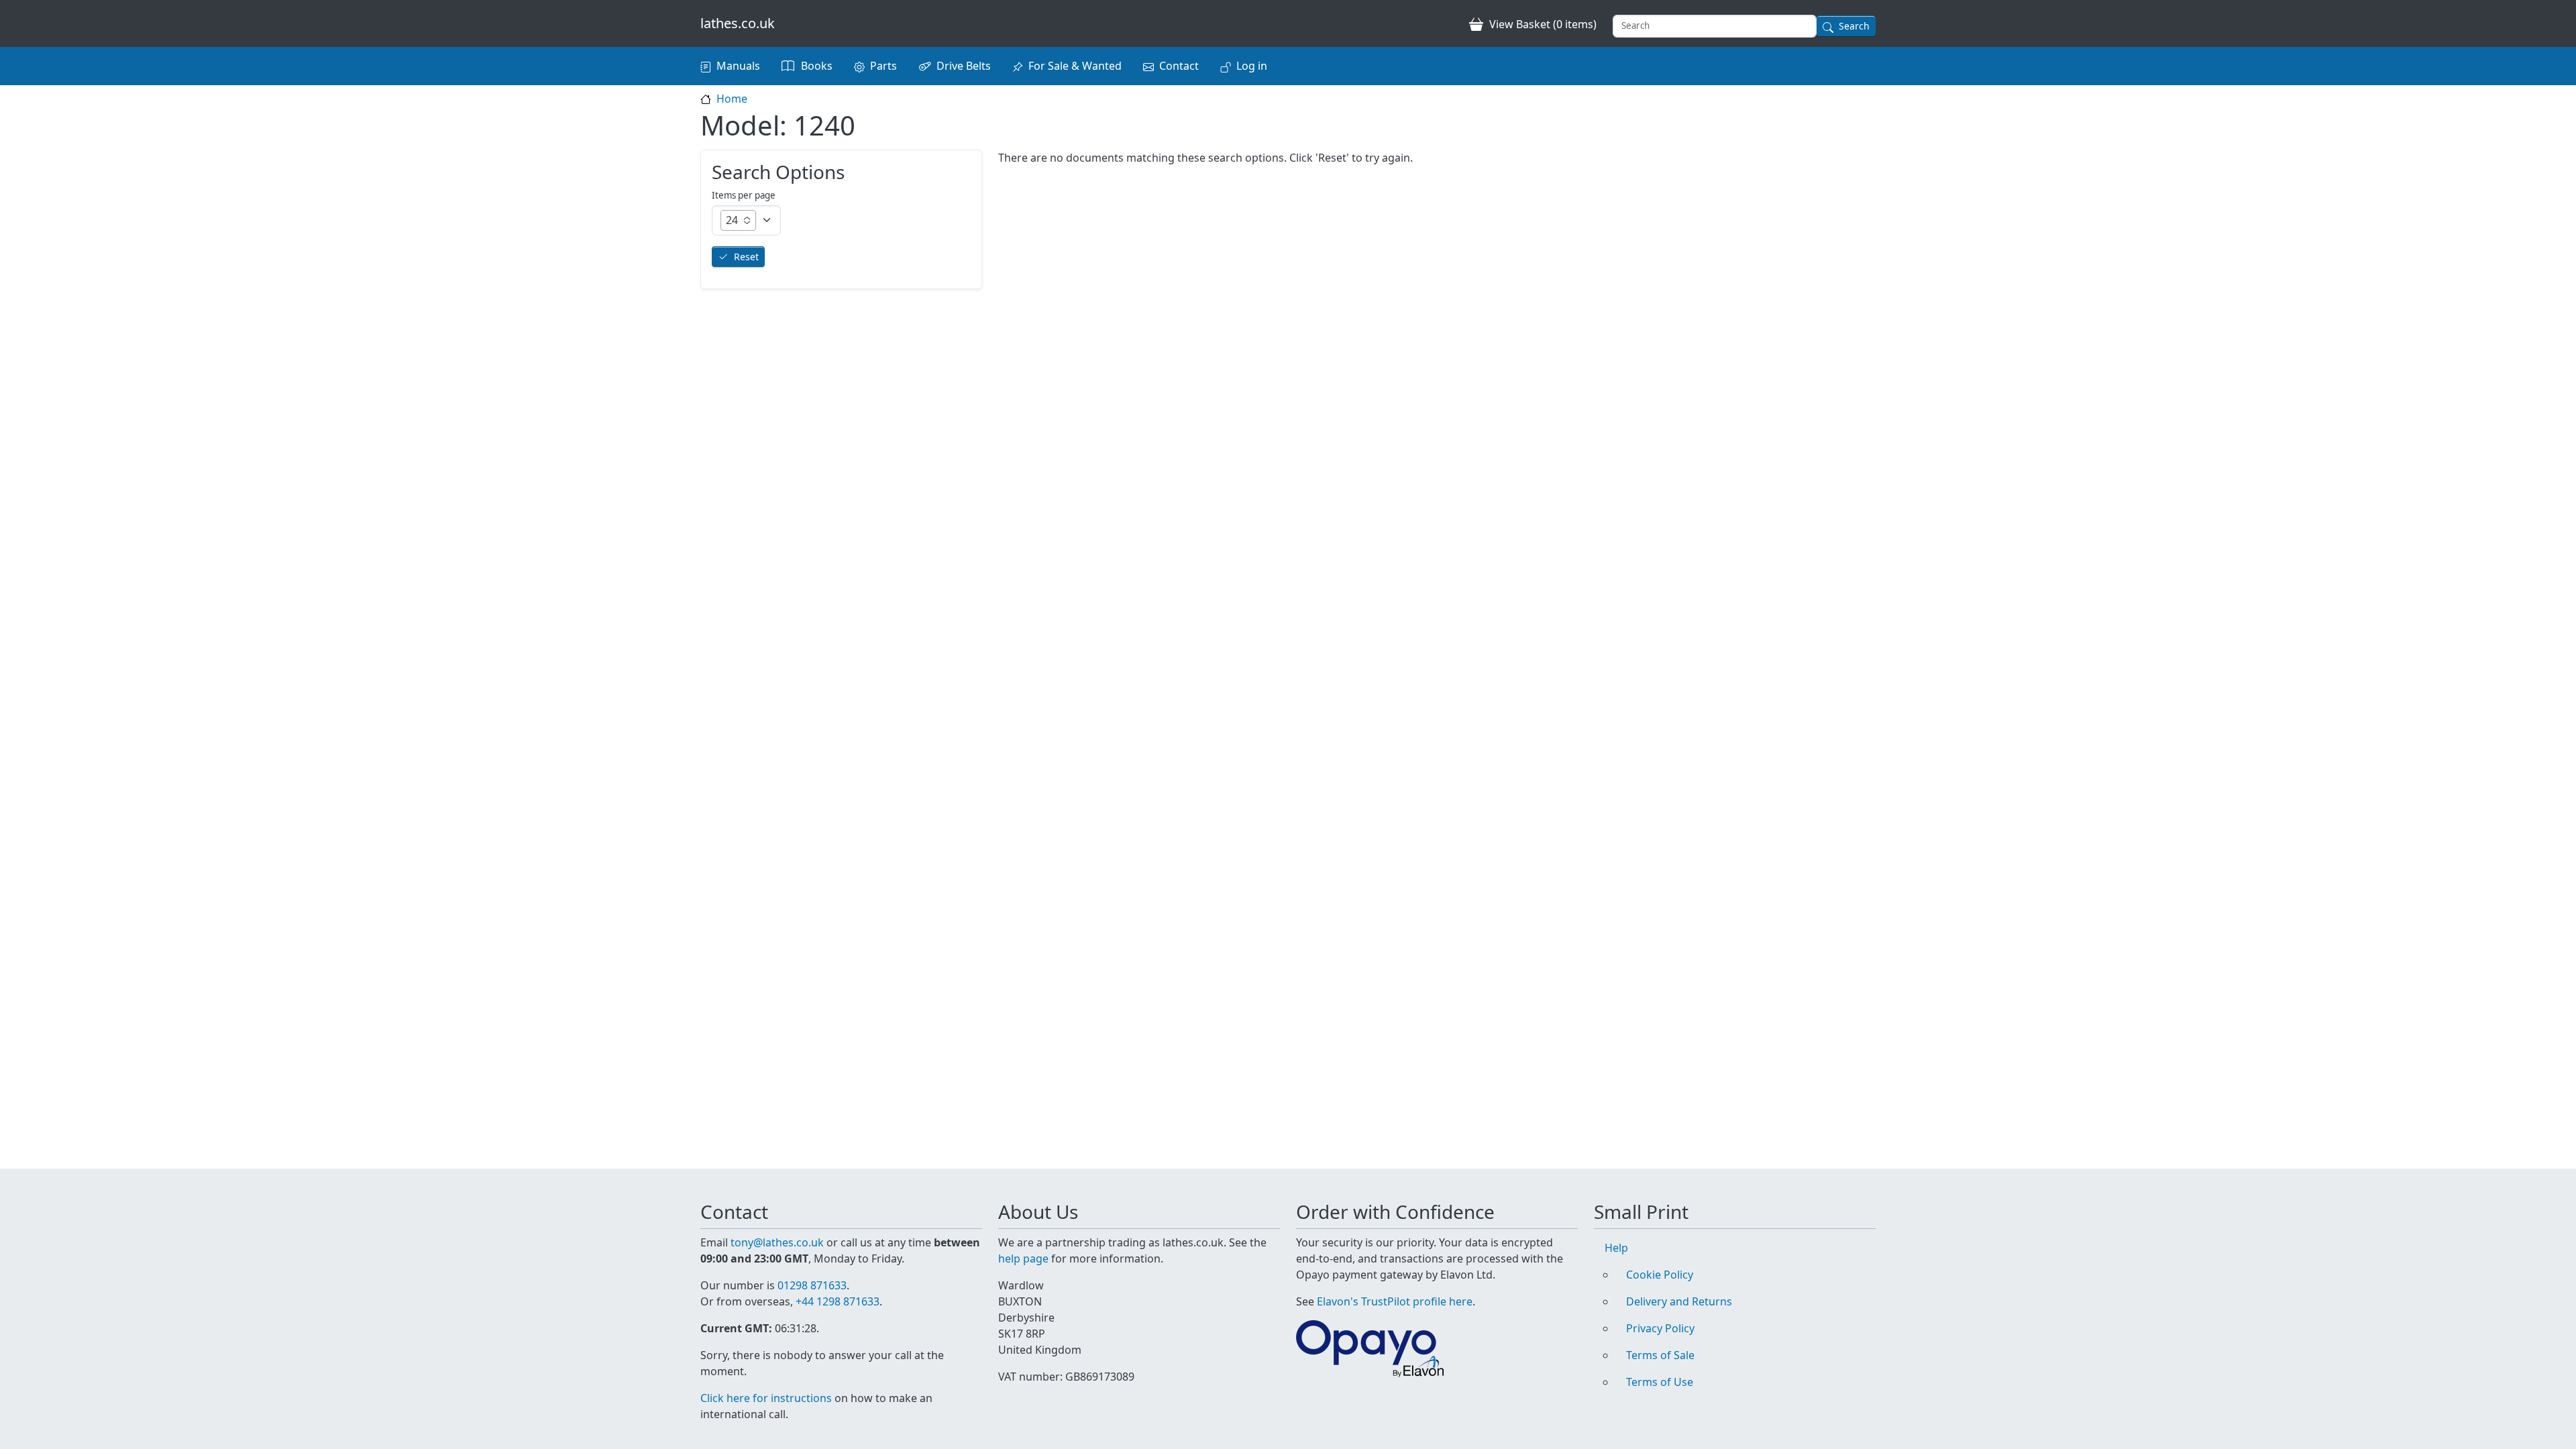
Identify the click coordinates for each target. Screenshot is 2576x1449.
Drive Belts (964, 66)
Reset (746, 257)
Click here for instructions (766, 1398)
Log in (1252, 66)
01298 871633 (812, 1285)
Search (1854, 26)
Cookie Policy (1660, 1275)
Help (1616, 1248)
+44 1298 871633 (838, 1301)
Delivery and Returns (1679, 1301)
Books (817, 66)
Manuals (738, 66)
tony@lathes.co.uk (777, 1242)
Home (732, 99)
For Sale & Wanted (1075, 66)
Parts (883, 66)
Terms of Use (1660, 1382)
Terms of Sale (1660, 1355)
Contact (1179, 66)
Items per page (744, 195)
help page (1023, 1258)
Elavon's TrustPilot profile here (1395, 1301)
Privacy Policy (1660, 1328)
